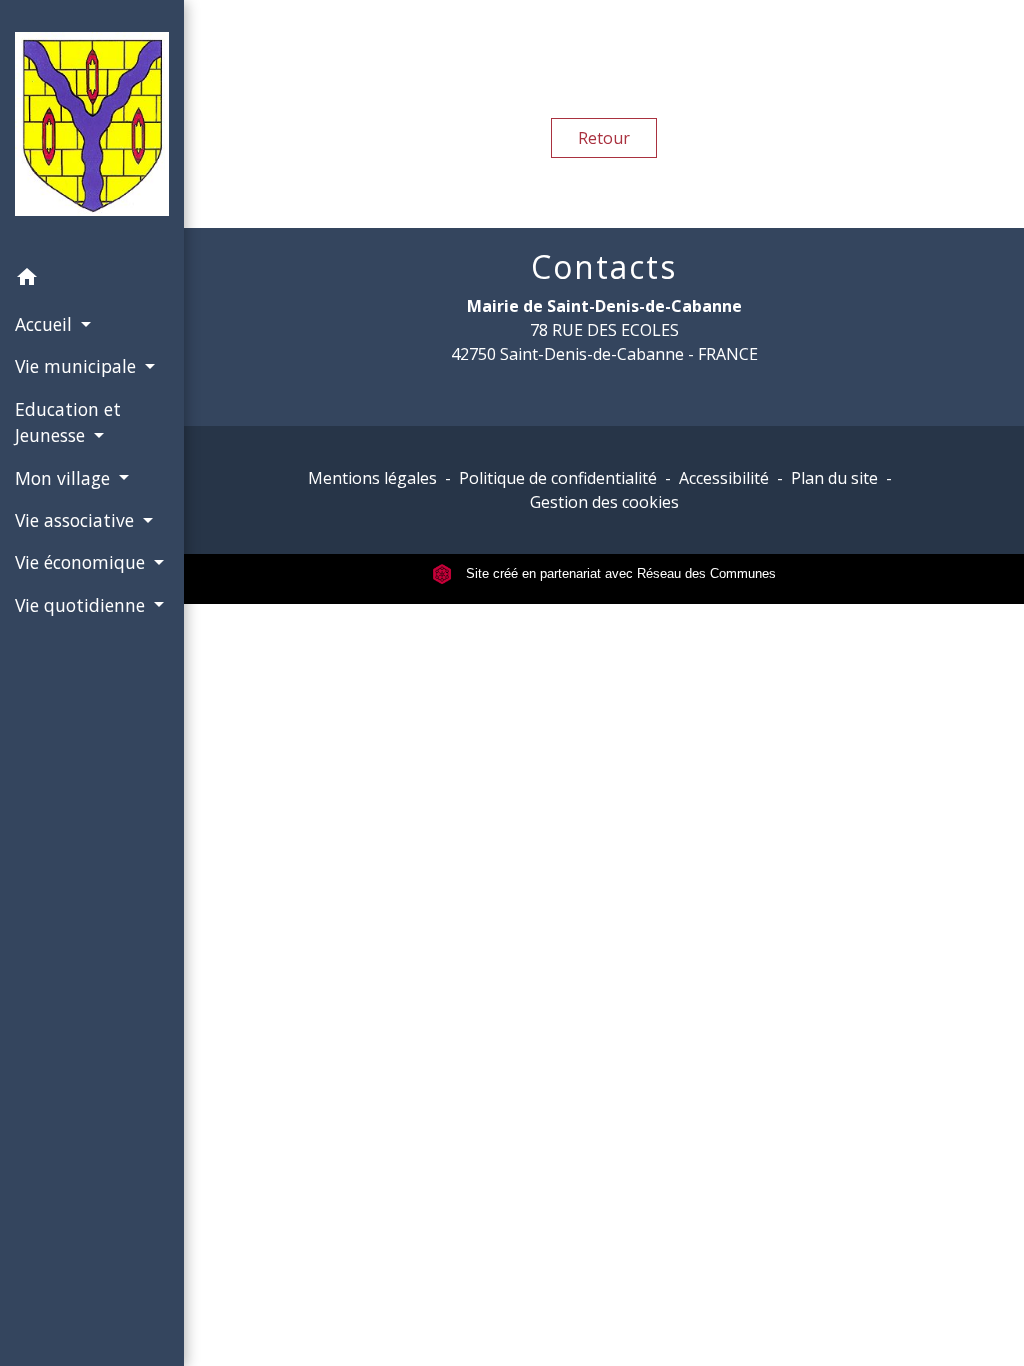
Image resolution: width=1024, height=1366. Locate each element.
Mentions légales (372, 478)
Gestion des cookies (604, 502)
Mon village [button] (65, 478)
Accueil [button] (46, 324)
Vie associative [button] (77, 520)
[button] (92, 280)
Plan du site (834, 478)
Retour (604, 138)
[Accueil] (92, 128)
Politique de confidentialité (558, 478)
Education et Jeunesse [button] (68, 422)
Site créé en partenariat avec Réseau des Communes (619, 573)
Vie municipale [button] (78, 366)
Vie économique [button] (82, 562)
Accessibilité (724, 478)
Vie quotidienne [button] (82, 605)
